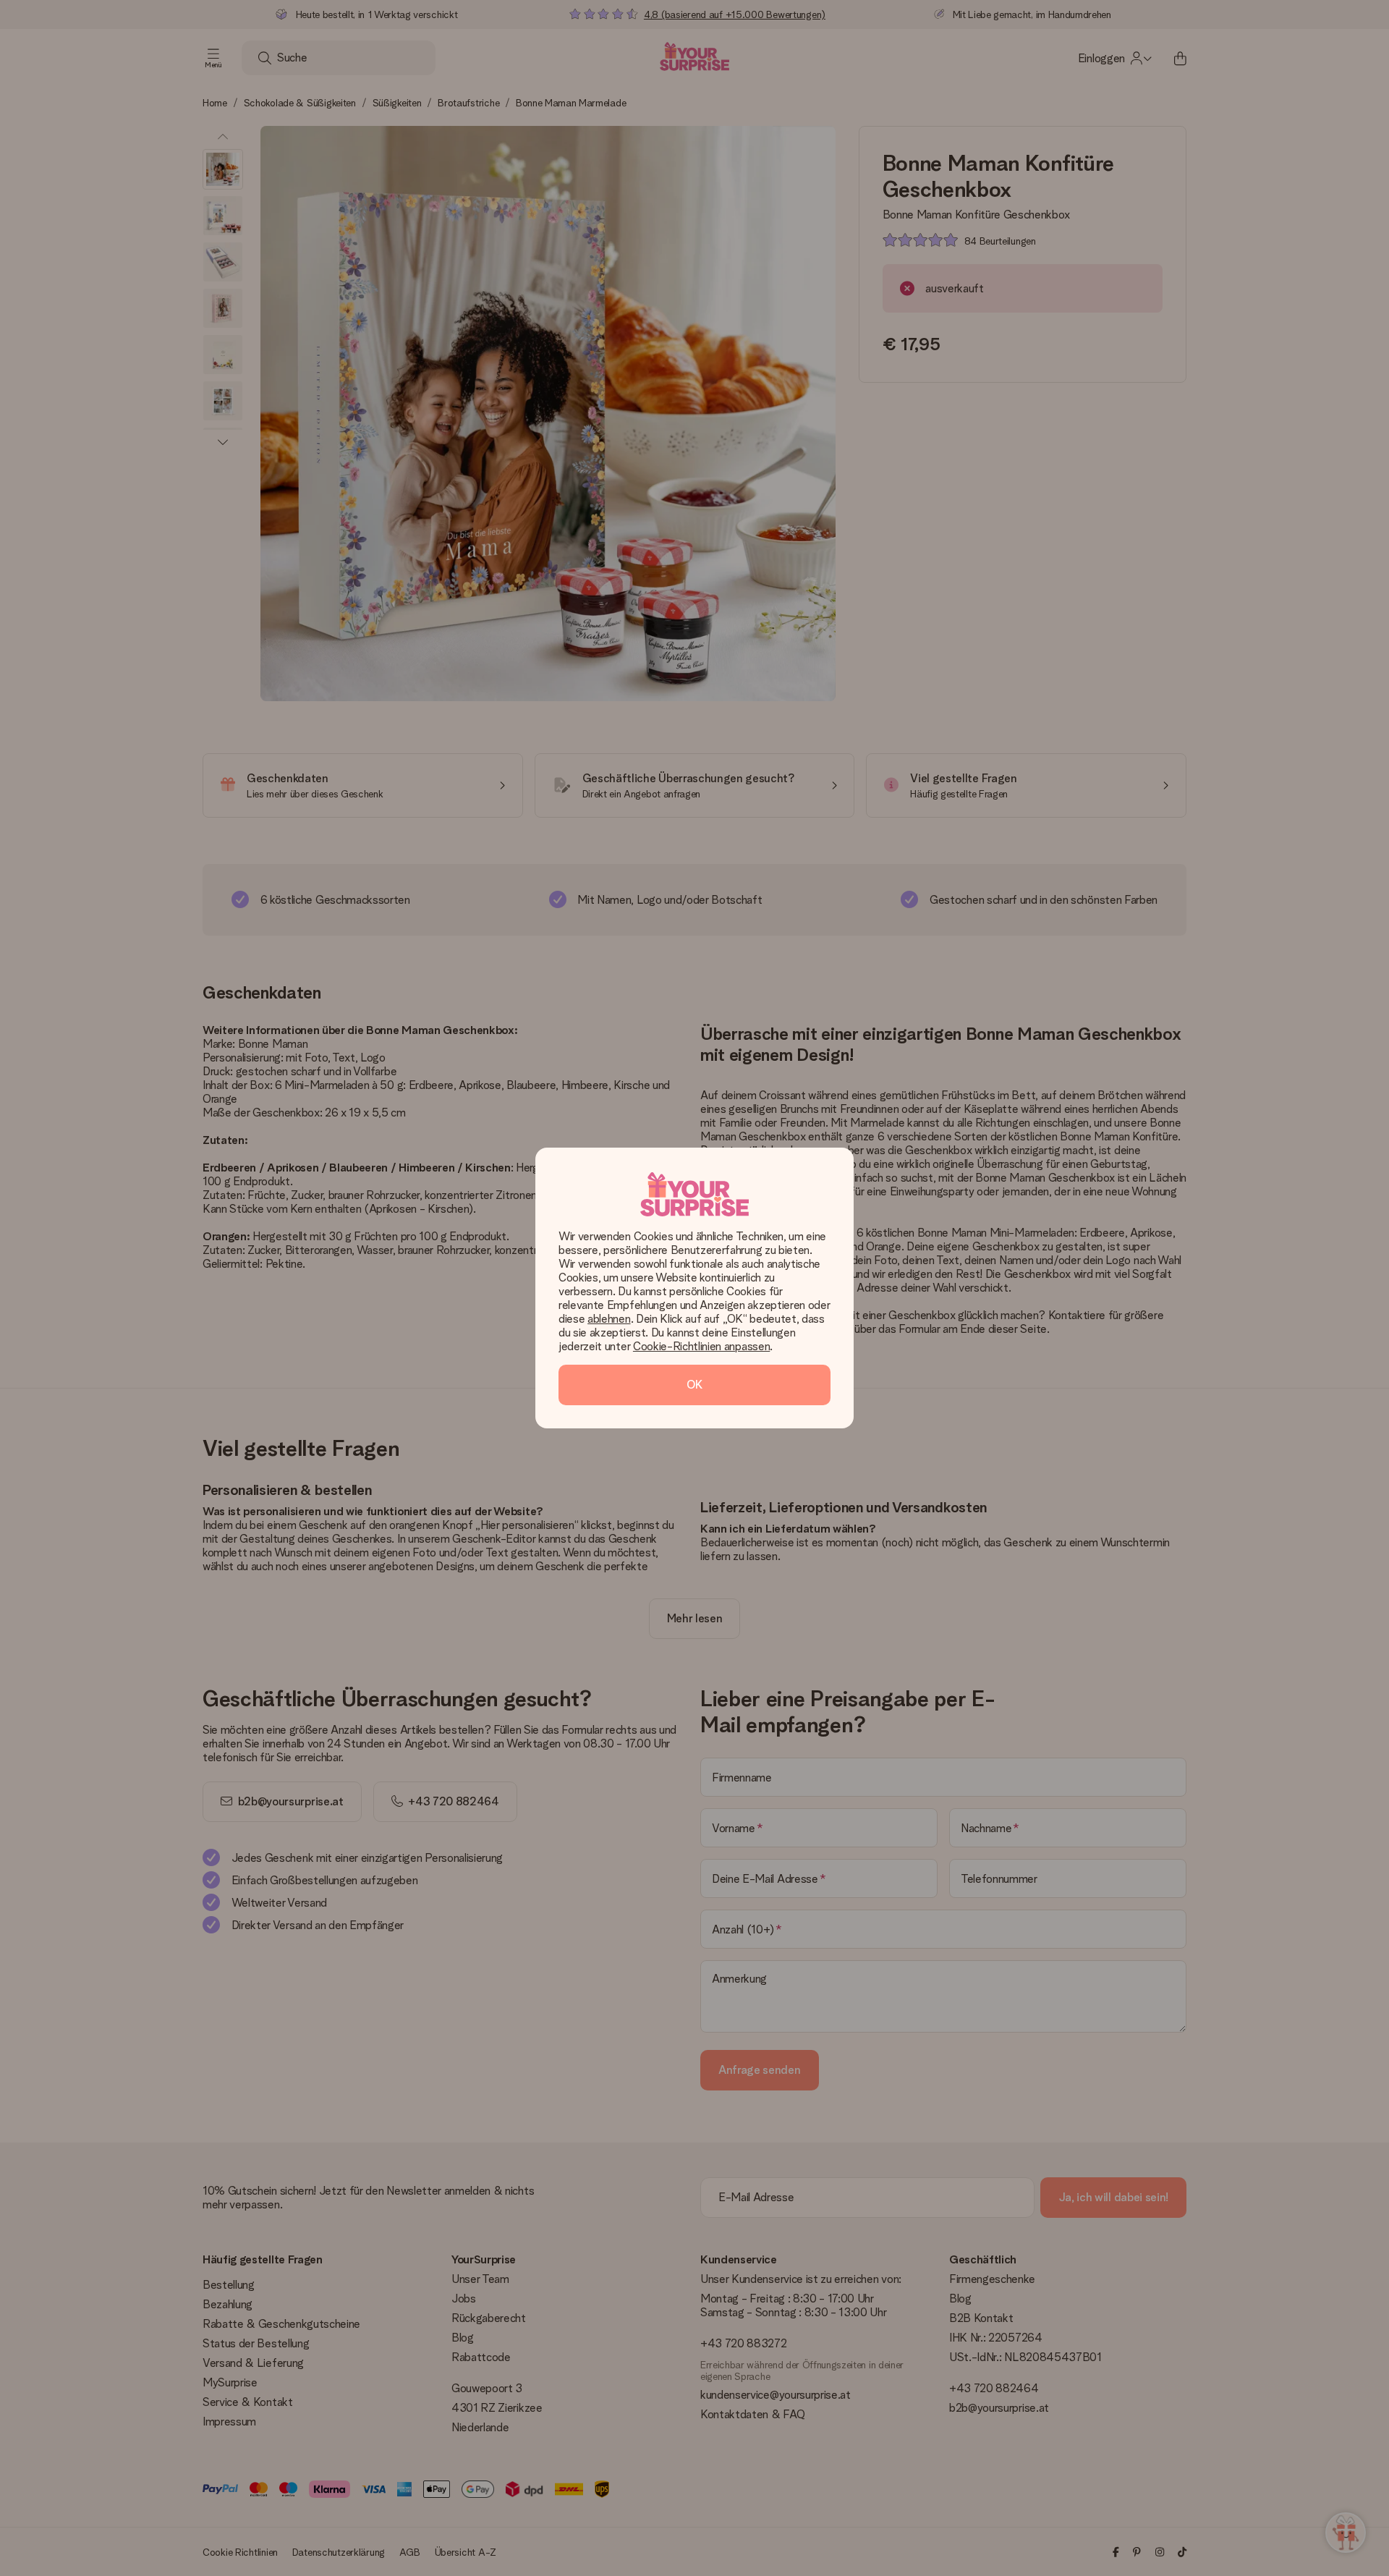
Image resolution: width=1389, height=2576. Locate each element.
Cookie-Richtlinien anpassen (701, 1346)
